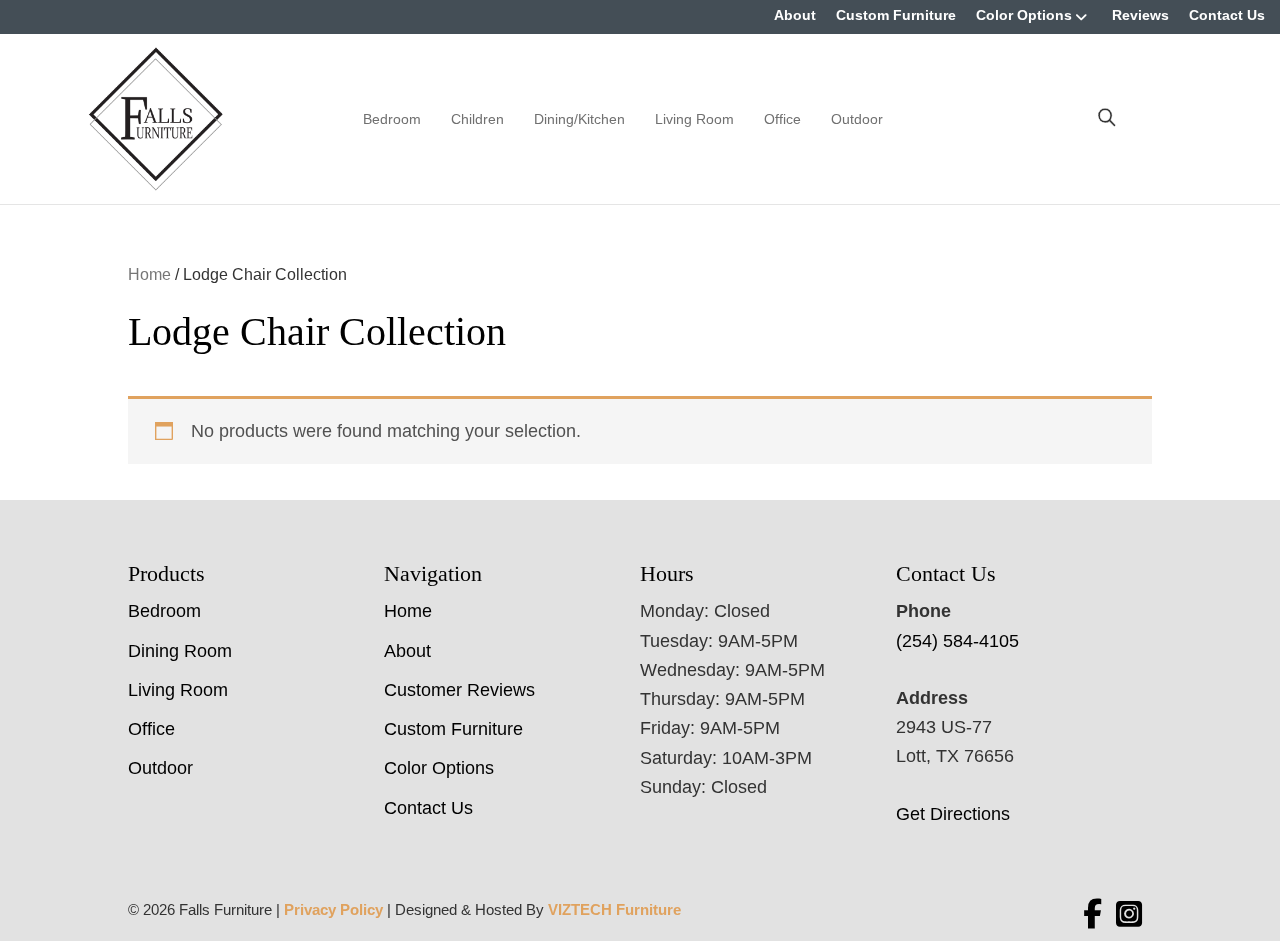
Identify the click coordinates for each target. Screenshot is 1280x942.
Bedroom (392, 119)
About (795, 15)
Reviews (1140, 15)
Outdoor (857, 119)
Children (477, 119)
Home (149, 274)
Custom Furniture (896, 15)
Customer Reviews (459, 690)
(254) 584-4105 (957, 641)
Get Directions (953, 814)
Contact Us (1227, 15)
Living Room (694, 119)
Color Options (1024, 15)
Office (782, 119)
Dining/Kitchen (579, 119)
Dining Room (180, 651)
